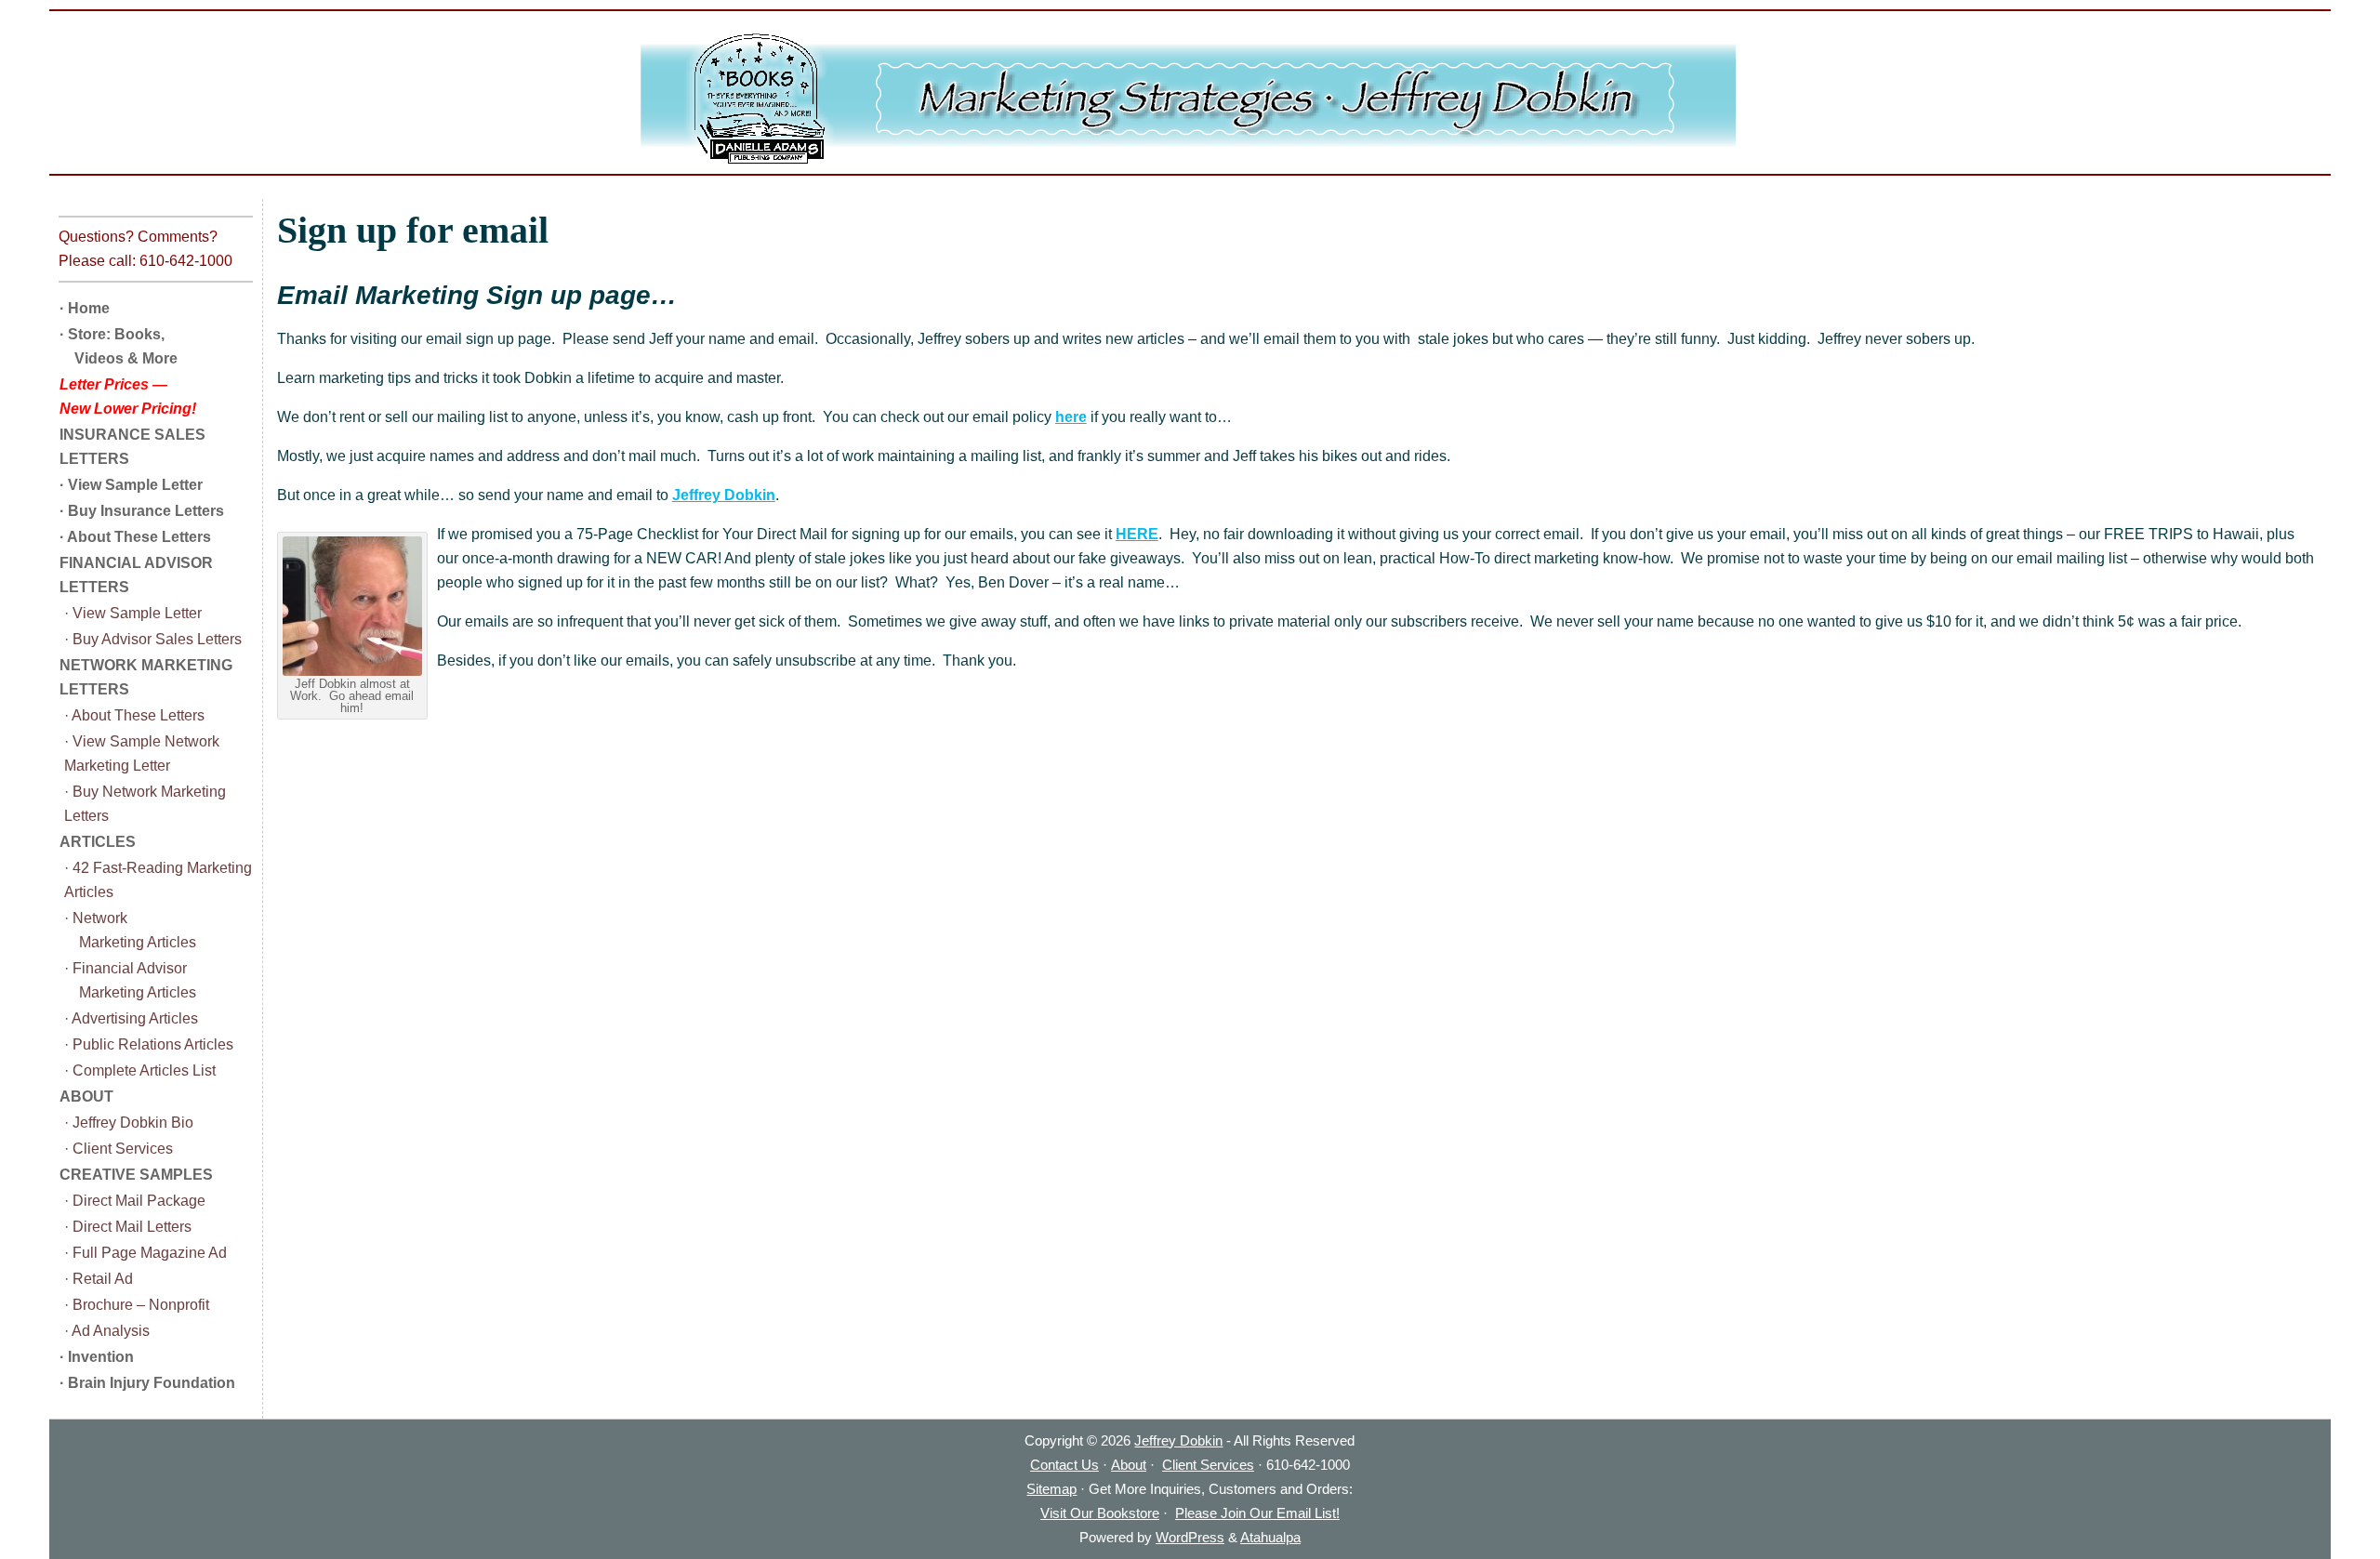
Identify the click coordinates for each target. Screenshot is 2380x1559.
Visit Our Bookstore (1100, 1513)
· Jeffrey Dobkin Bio (129, 1123)
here (1071, 417)
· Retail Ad (99, 1279)
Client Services (1208, 1465)
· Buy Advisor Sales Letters (153, 639)
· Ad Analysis (107, 1331)
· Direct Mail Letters (128, 1227)
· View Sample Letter (131, 485)
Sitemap (1051, 1489)
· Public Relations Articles (149, 1044)
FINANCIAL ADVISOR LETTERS (136, 575)
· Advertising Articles (131, 1018)
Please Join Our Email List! (1257, 1513)
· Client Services (119, 1149)
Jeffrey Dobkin (724, 495)
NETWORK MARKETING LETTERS (146, 677)
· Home (85, 308)
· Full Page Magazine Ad (145, 1253)
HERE (1137, 534)
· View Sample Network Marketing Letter (142, 753)
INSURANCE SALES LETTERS (132, 447)
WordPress (1190, 1537)
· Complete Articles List (140, 1070)
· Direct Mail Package (135, 1201)
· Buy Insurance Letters (142, 511)
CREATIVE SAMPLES (136, 1175)
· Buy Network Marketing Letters (145, 804)
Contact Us (1064, 1465)
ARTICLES (98, 842)
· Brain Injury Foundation (147, 1383)
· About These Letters (135, 537)
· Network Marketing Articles (130, 930)
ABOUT (86, 1097)
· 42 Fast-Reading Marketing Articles (158, 880)
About (1129, 1465)
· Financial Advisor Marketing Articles (130, 980)
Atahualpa (1270, 1537)
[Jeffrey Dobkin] (1190, 99)
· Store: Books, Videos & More (119, 346)
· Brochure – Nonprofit (137, 1305)
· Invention (97, 1357)
